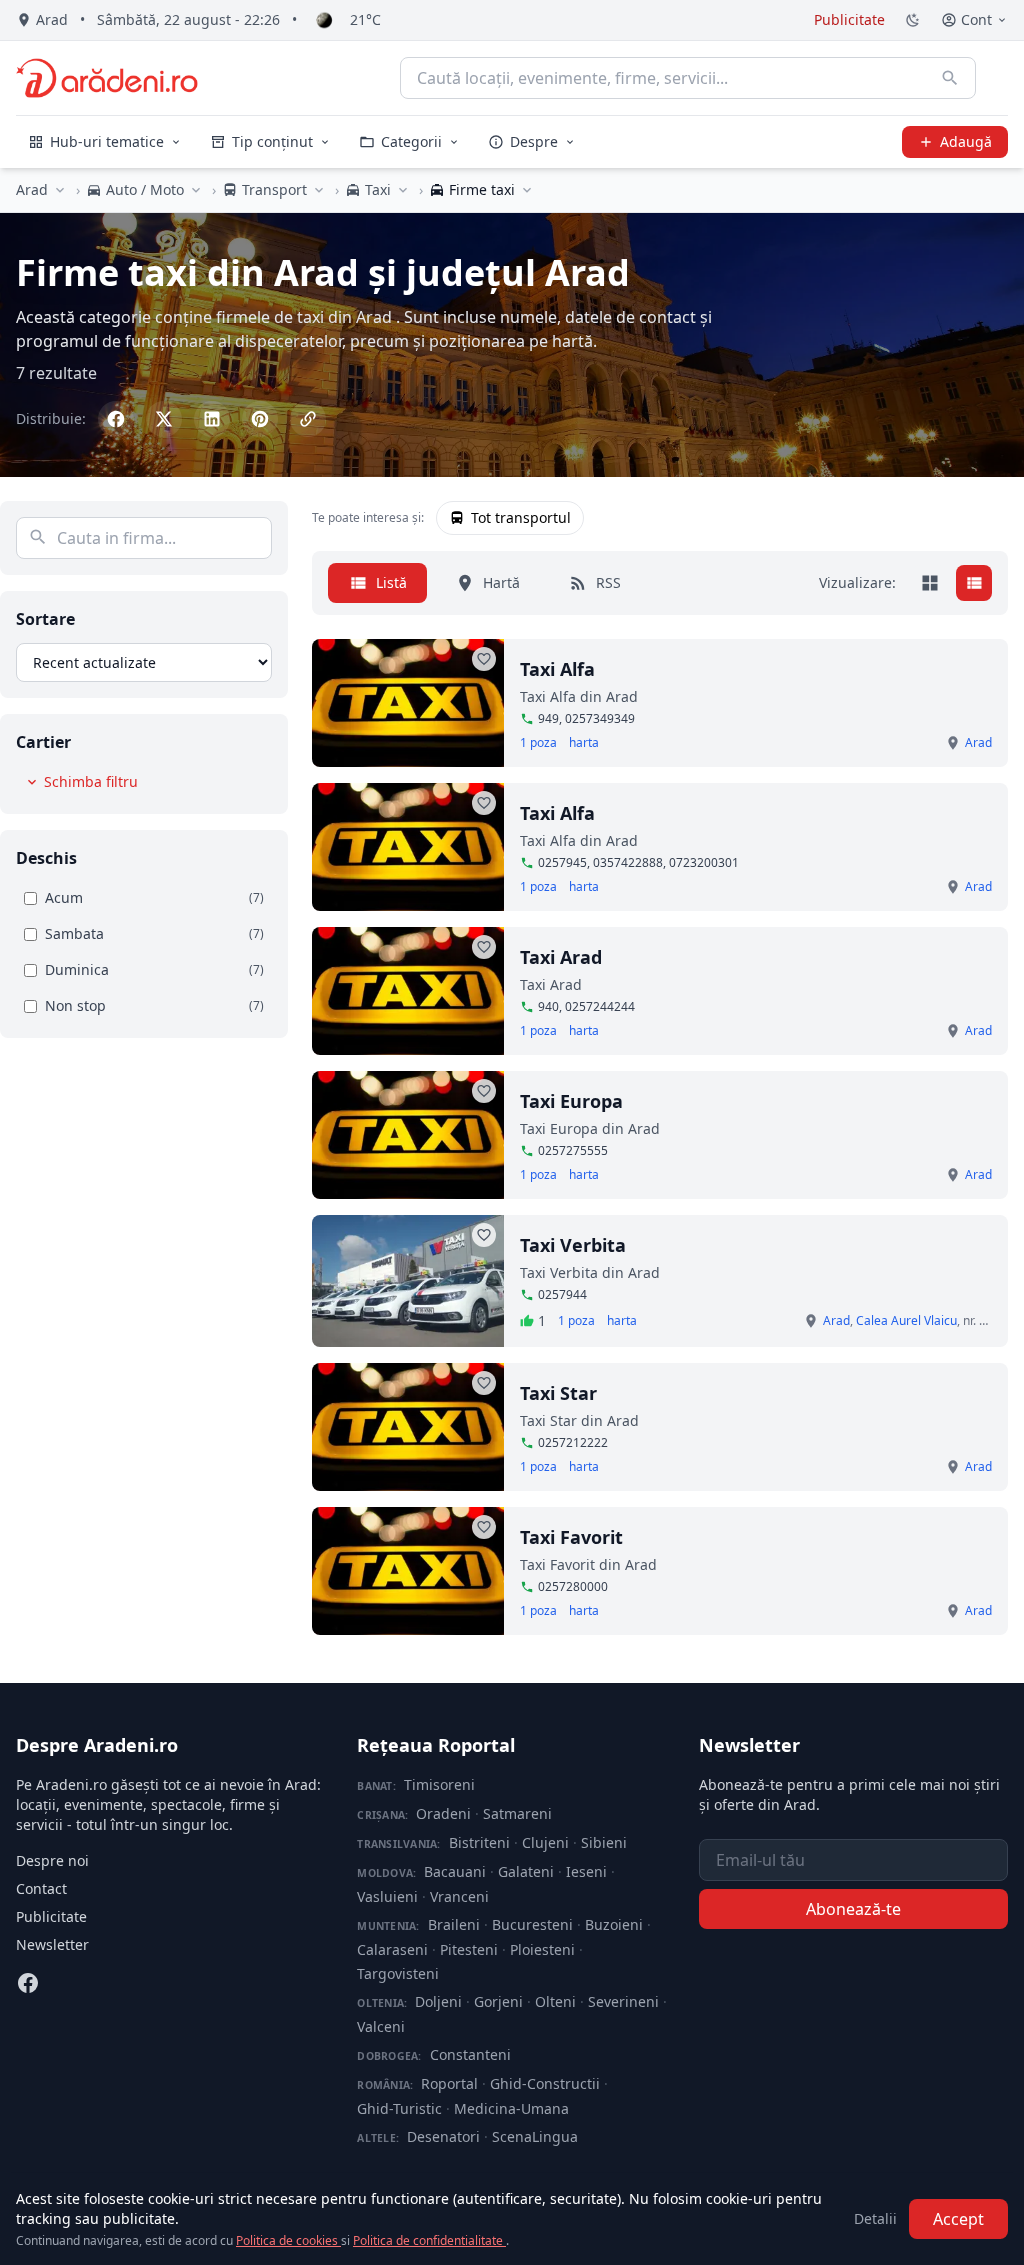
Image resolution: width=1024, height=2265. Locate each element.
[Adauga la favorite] (484, 659)
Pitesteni (469, 1949)
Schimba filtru (91, 781)
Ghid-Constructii (545, 2083)
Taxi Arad (561, 957)
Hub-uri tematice (107, 141)
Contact (41, 1888)
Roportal (449, 2083)
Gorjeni (498, 2001)
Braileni (454, 1924)
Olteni (555, 2001)
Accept (958, 2219)
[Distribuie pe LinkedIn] (212, 419)
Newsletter (52, 1944)
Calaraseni (392, 1949)
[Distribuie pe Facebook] (116, 419)
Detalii (875, 2218)
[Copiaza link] (308, 419)
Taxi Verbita (573, 1245)
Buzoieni (614, 1924)
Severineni (623, 2001)
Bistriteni (479, 1842)
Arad (32, 189)
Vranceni (459, 1896)
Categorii (411, 141)
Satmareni (517, 1813)
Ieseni (586, 1871)
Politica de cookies (288, 2240)
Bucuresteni (532, 1924)
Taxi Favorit (571, 1537)
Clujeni (545, 1842)
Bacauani (455, 1871)
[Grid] (930, 583)
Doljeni (438, 2001)
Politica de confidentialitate (429, 2240)
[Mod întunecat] (913, 20)
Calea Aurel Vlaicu (906, 1320)
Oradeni (443, 1813)
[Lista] (974, 583)
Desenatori (443, 2136)
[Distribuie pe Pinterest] (260, 419)
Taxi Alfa (557, 669)
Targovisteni (398, 1973)
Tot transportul (521, 517)
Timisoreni (439, 1784)
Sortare (45, 619)
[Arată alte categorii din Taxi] (403, 190)
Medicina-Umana (511, 2108)
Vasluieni (387, 1896)
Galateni (526, 1871)
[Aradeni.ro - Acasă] (107, 78)
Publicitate (849, 19)
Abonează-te (853, 1909)
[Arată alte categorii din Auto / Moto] (196, 190)
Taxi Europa (571, 1101)
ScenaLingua (535, 2136)
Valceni (381, 2026)
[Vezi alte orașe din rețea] (60, 190)
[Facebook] (28, 1983)
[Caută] (950, 78)
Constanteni (470, 2054)
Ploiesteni (542, 1949)
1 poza (538, 743)
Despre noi (52, 1860)
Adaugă (966, 141)
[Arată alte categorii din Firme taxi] (527, 190)
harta (584, 743)
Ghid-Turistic (399, 2108)
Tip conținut (272, 141)
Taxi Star (558, 1393)
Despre (534, 141)
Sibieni (604, 1842)
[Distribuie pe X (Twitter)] (164, 419)
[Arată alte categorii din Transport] (319, 190)
